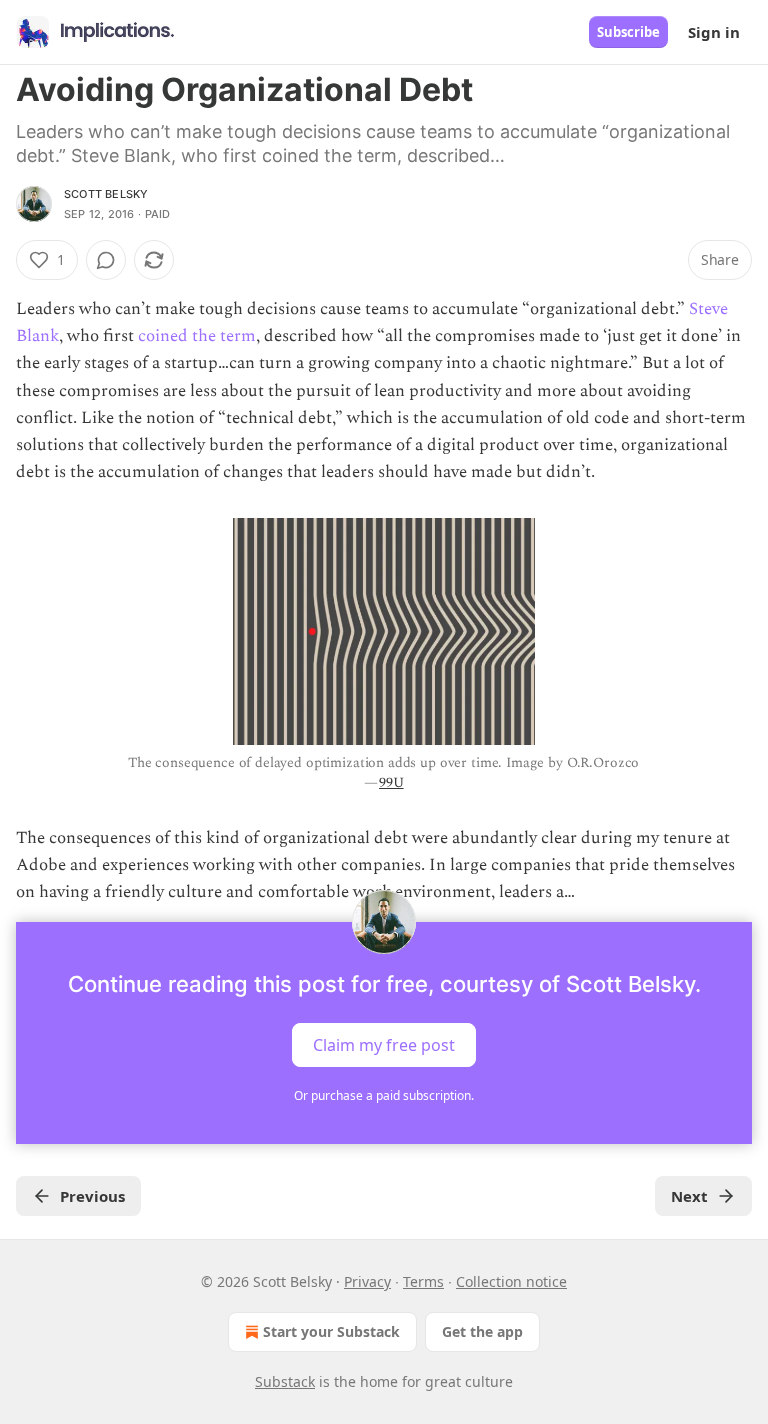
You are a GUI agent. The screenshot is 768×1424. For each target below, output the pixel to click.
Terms (423, 1281)
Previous (92, 1196)
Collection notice (511, 1281)
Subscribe (628, 32)
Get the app (482, 1331)
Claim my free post (384, 1045)
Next (689, 1196)
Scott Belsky (106, 194)
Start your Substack (331, 1331)
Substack (285, 1381)
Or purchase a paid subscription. (384, 1095)
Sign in (714, 32)
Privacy (367, 1281)
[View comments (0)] (106, 260)
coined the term (197, 336)
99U (391, 782)
